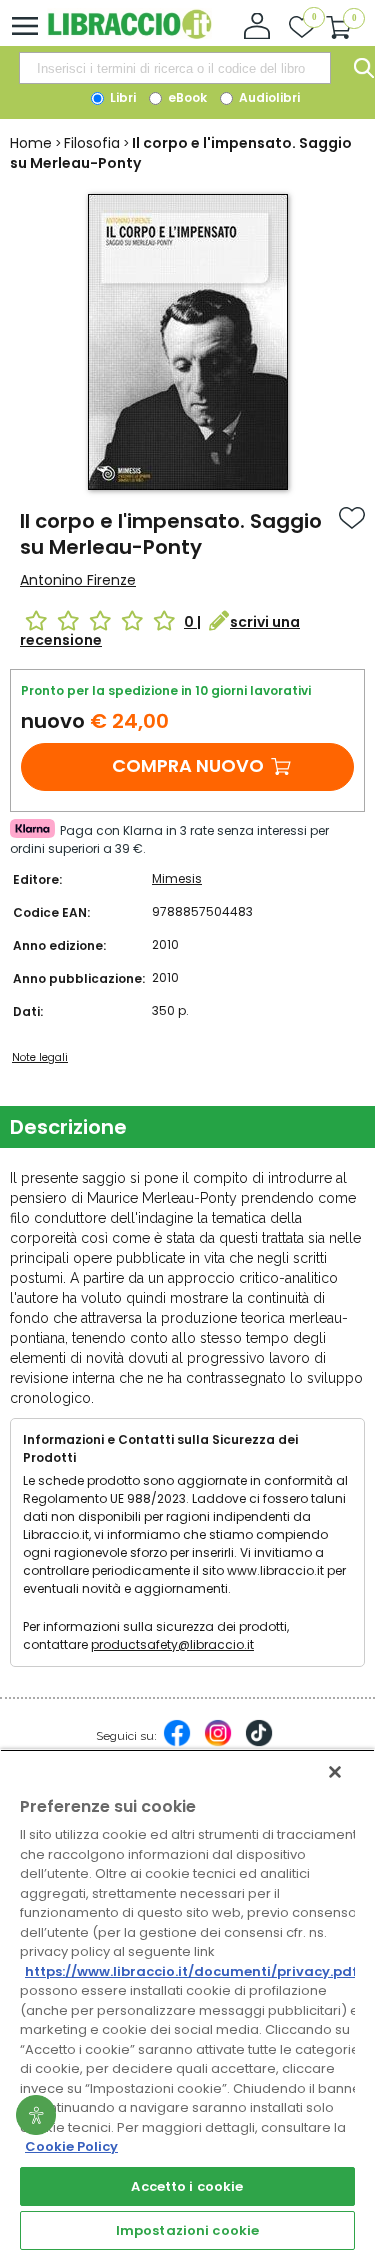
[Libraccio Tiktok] (259, 1743)
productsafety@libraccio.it (172, 1644)
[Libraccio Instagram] (218, 1743)
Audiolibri (268, 97)
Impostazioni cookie (187, 2230)
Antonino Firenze (78, 580)
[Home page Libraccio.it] (129, 34)
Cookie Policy (71, 2146)
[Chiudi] (335, 1772)
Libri (121, 97)
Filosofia (92, 143)
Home (31, 143)
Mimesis (177, 878)
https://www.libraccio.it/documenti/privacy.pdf (191, 1971)
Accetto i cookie (187, 2186)
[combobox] (175, 68)
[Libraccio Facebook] (177, 1743)
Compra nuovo (188, 765)
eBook (186, 97)
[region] (187, 2002)
